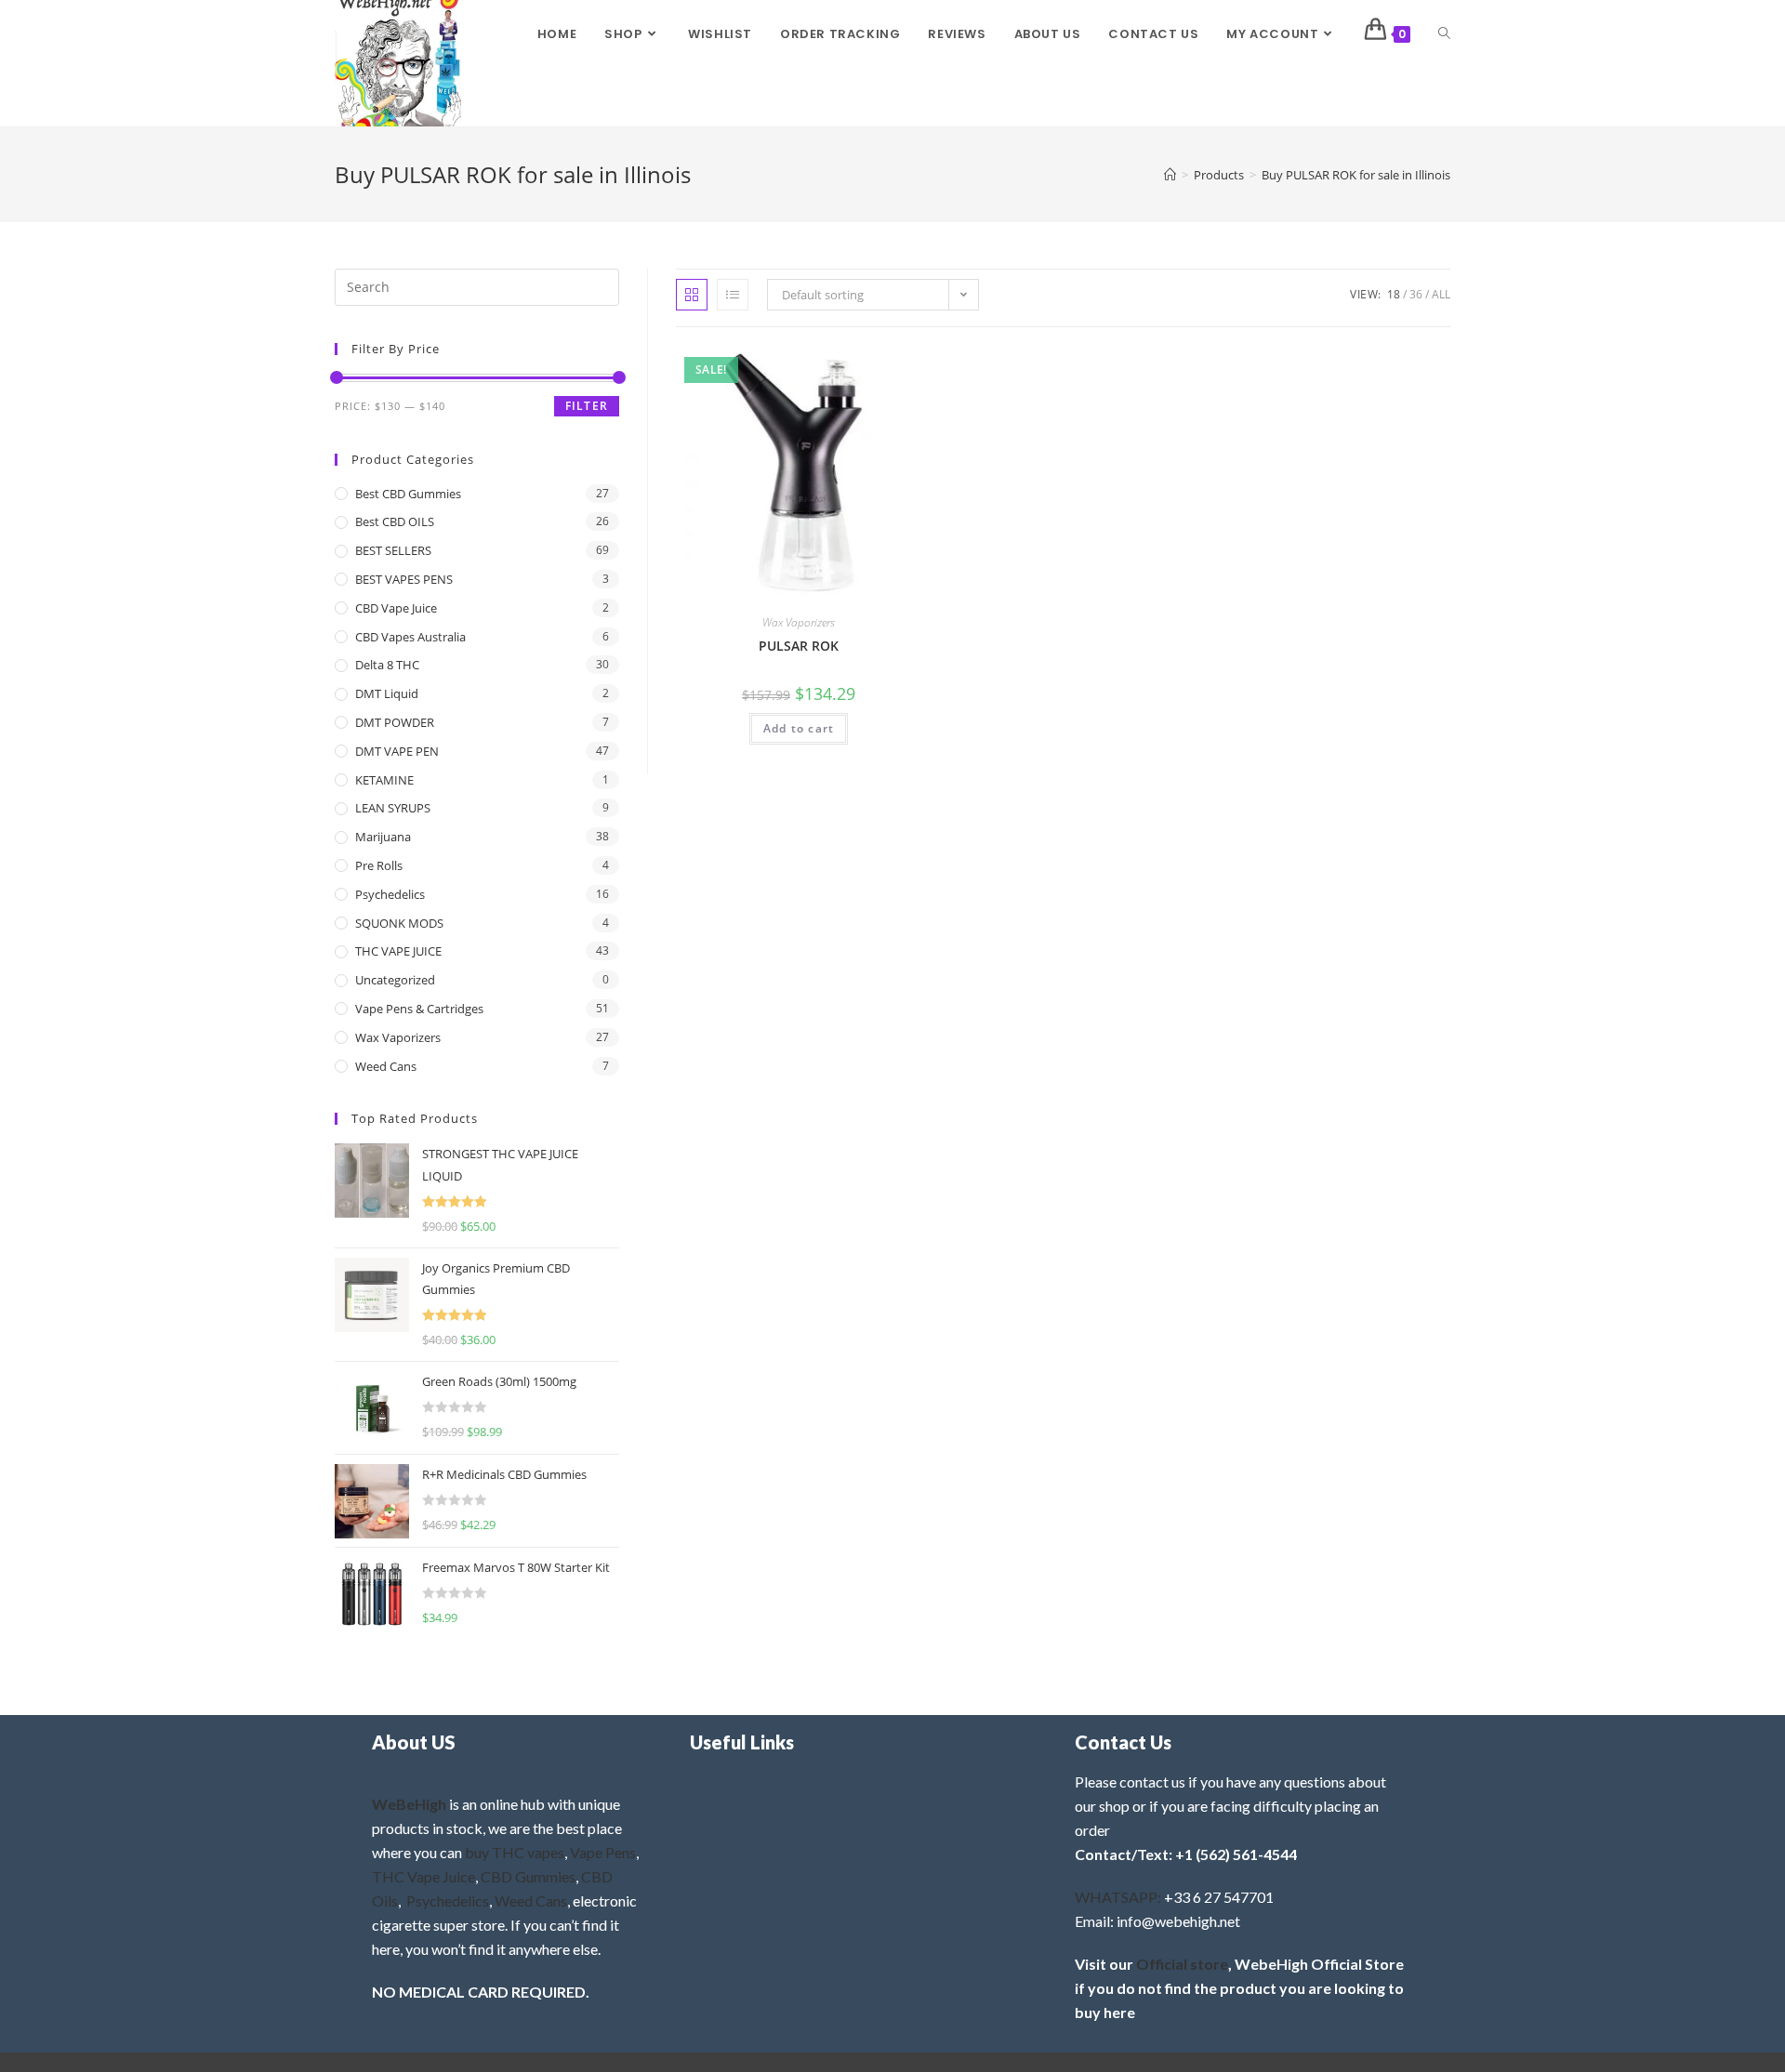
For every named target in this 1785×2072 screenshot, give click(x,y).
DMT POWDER (395, 722)
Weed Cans (386, 1066)
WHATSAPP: (1118, 1897)
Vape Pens (603, 1852)
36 (1416, 294)
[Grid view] (692, 295)
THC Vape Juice (423, 1876)
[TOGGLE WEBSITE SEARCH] (1444, 34)
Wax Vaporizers (799, 622)
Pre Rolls (379, 865)
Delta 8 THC (387, 665)
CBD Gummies (528, 1876)
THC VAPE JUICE (398, 951)
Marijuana (383, 837)
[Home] (1170, 175)
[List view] (733, 295)
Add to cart (799, 728)
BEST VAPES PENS (404, 579)
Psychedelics (390, 894)
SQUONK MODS (399, 923)
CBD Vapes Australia (410, 637)
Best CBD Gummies (408, 494)
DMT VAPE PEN (397, 751)
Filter (587, 406)
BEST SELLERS (393, 550)
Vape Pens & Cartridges (419, 1009)
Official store (1182, 1964)
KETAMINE (384, 780)
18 (1394, 294)
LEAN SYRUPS (393, 808)
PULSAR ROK (799, 646)
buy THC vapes (515, 1852)
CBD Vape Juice (396, 608)
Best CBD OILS (395, 521)
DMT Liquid (387, 693)
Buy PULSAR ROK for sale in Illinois (1356, 175)
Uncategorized (395, 980)
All (1441, 294)
